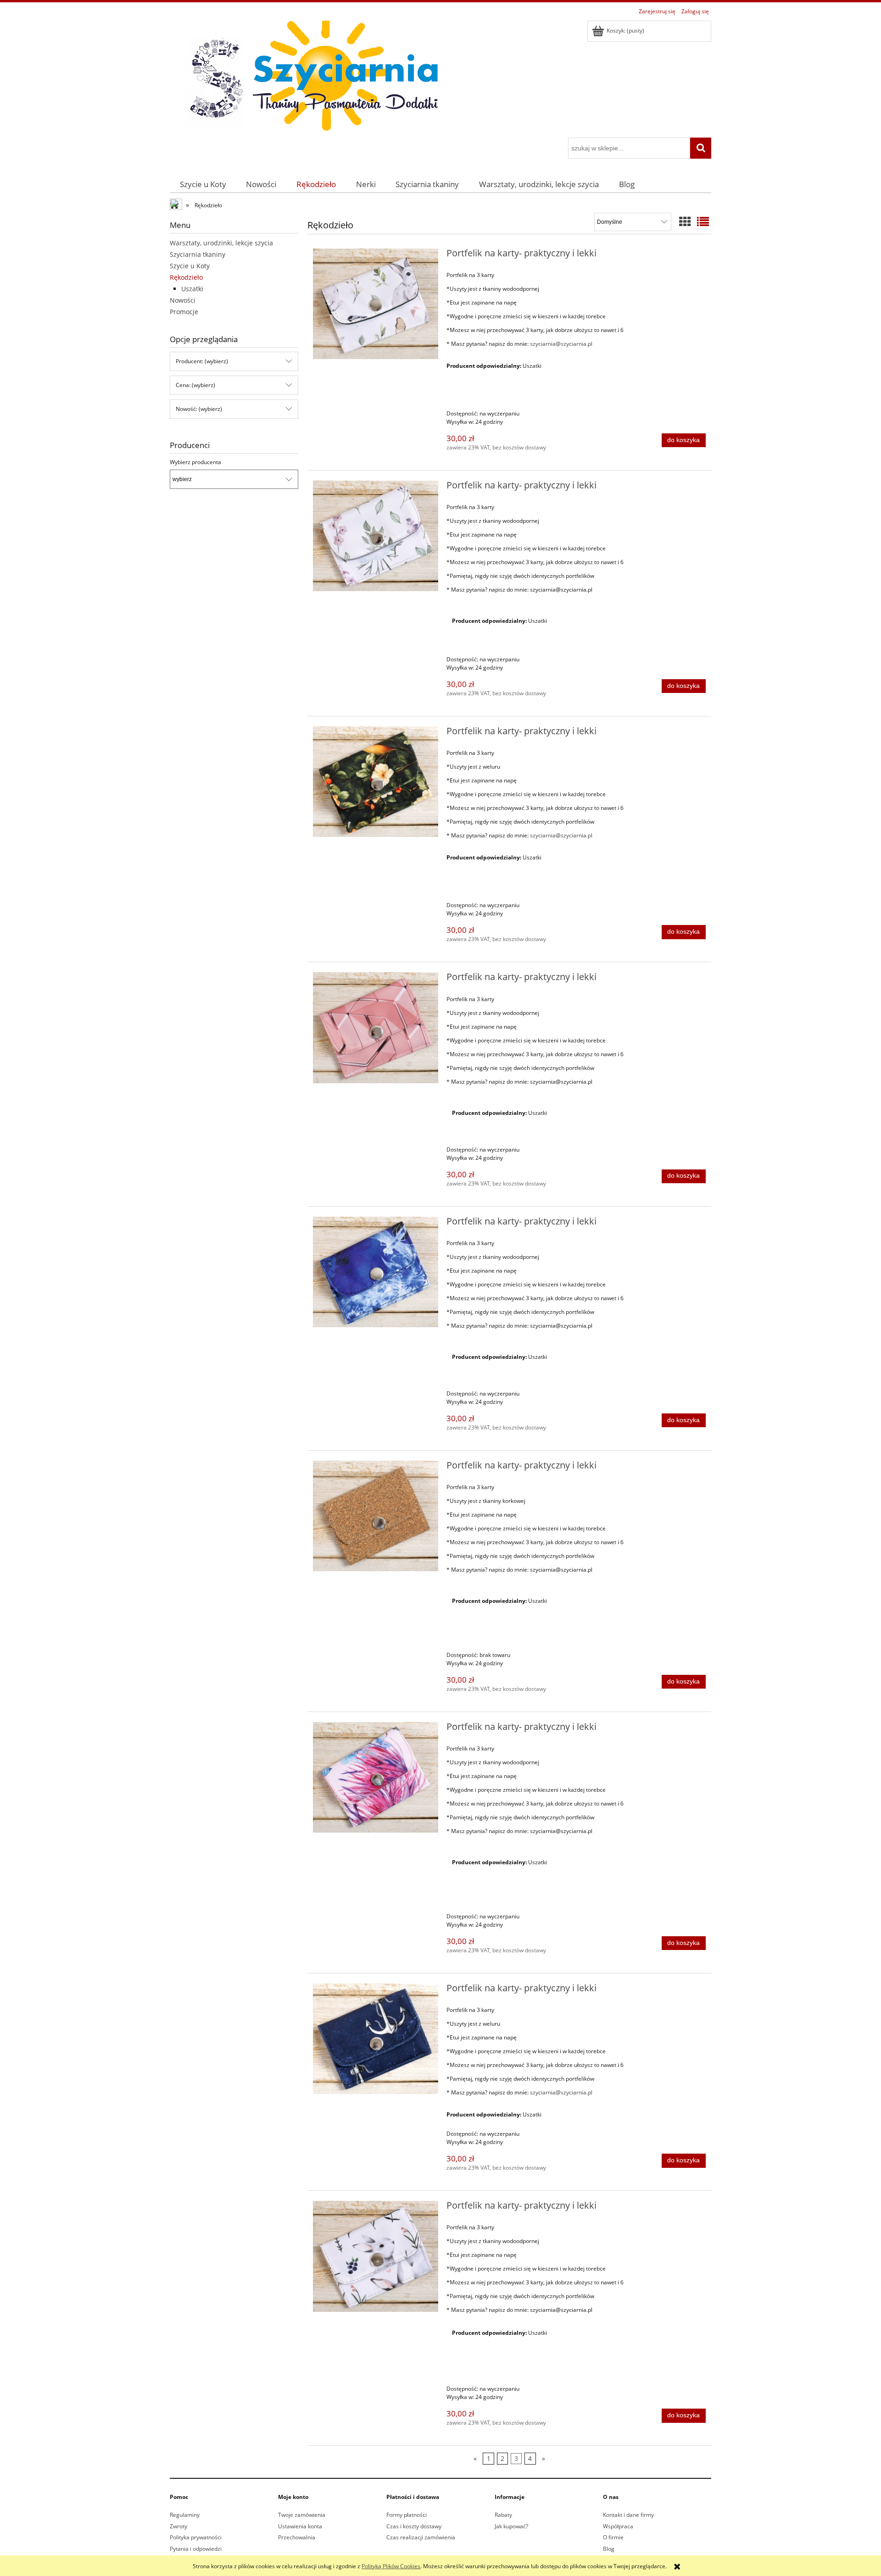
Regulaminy (185, 2515)
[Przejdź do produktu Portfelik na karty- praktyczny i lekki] (376, 304)
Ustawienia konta (300, 2526)
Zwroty (178, 2526)
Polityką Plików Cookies (391, 2566)
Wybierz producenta (195, 462)
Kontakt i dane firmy (628, 2515)
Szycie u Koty (190, 266)
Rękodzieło (186, 277)
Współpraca (618, 2526)
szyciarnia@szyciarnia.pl (561, 344)
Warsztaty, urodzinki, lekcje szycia (221, 243)
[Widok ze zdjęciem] (685, 222)
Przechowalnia (297, 2537)
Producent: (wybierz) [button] (202, 361)
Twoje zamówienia (302, 2515)
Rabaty (503, 2515)
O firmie (613, 2537)
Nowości (183, 300)
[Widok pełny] (703, 222)
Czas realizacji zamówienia (421, 2537)
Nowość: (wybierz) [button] (199, 409)
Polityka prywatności (196, 2537)
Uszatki (192, 289)
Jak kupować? (511, 2526)
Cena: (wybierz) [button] (195, 385)
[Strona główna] (307, 78)
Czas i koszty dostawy (414, 2526)
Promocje (184, 312)
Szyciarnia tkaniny (198, 254)
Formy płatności (407, 2515)
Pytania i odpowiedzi (196, 2549)
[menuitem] (203, 184)
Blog (609, 2549)
